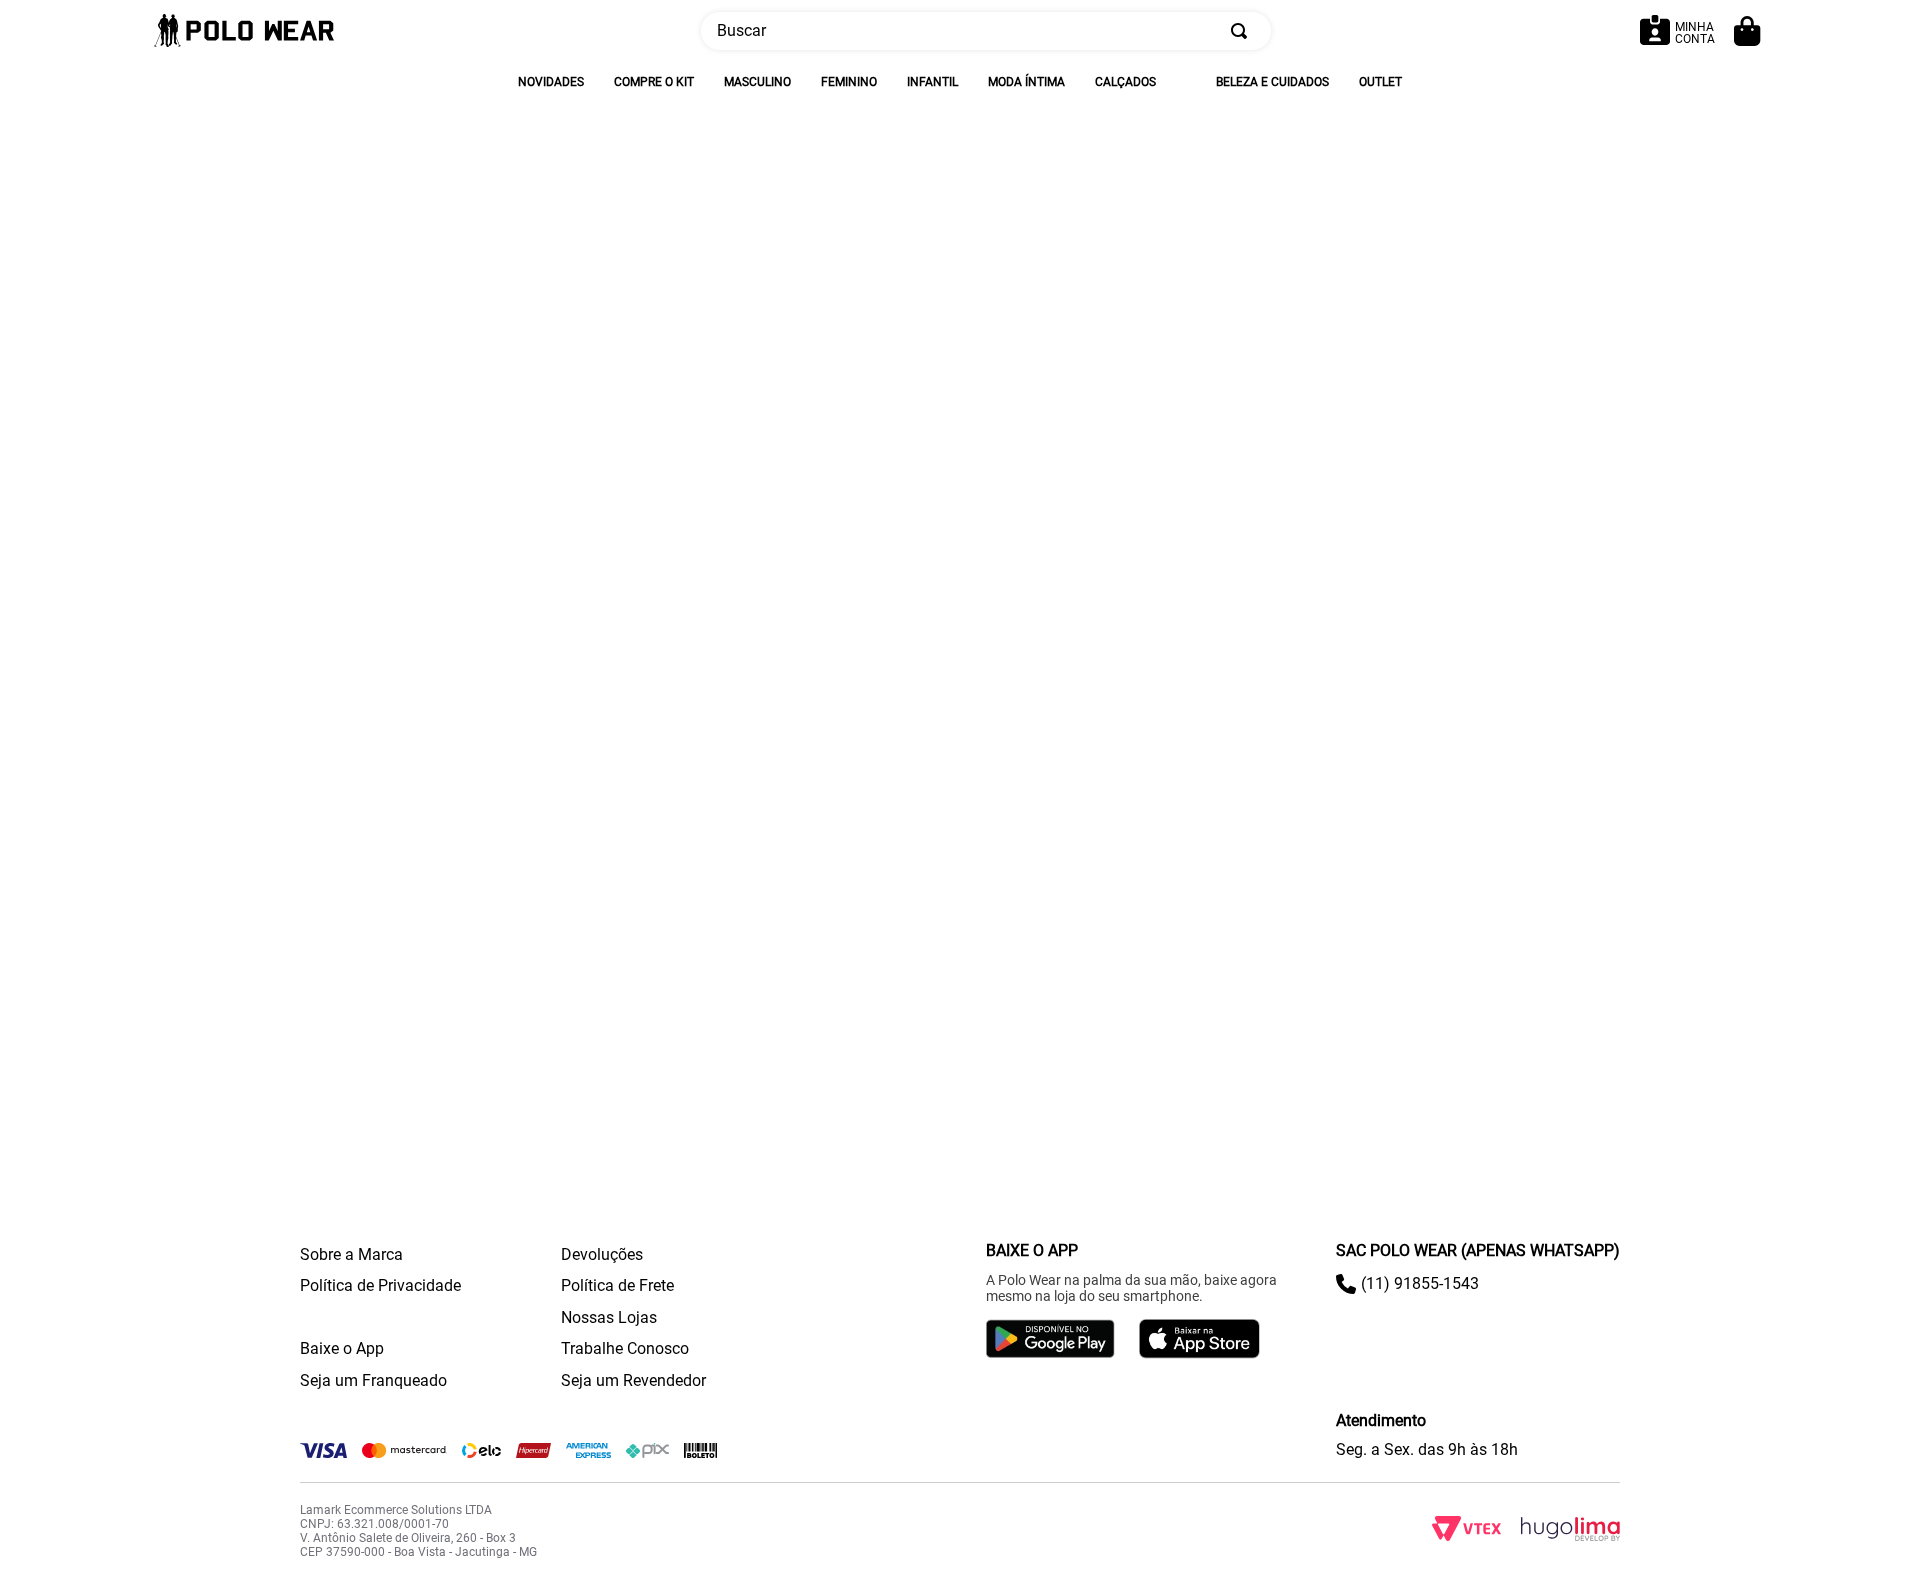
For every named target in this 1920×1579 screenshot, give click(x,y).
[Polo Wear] (244, 31)
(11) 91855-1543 (1420, 1283)
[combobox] (986, 31)
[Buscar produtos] (1243, 31)
